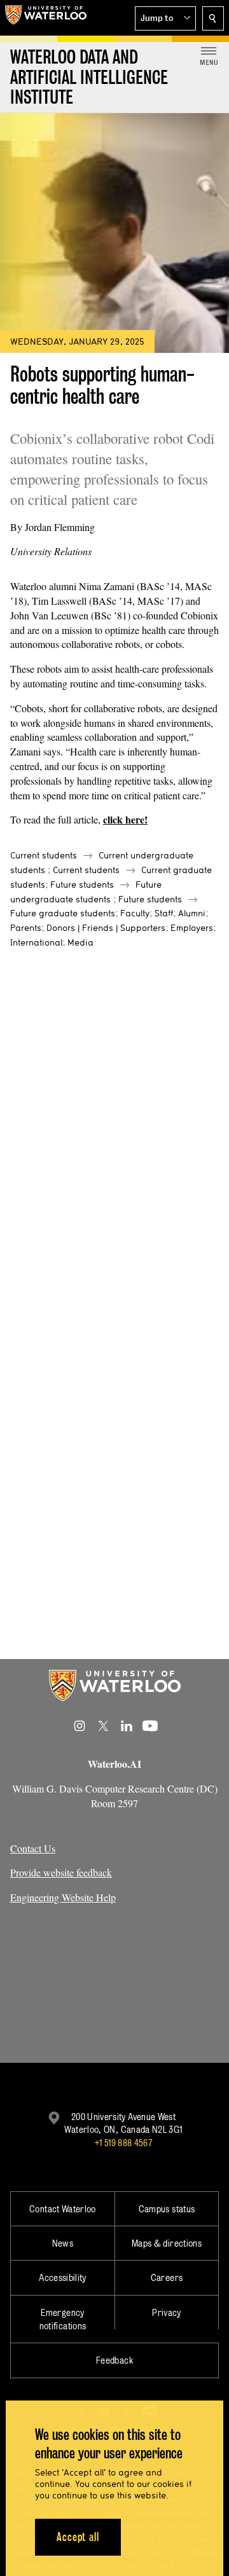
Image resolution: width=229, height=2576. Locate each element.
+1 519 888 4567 (123, 2143)
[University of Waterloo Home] (46, 18)
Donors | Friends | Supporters (106, 928)
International (36, 942)
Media (80, 942)
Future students (82, 885)
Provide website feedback (61, 1872)
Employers (192, 928)
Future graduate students (63, 913)
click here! (125, 819)
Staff (164, 913)
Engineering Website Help (63, 1897)
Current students (44, 855)
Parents (26, 928)
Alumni (192, 913)
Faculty (135, 913)
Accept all (78, 2537)
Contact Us (33, 1848)
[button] (165, 18)
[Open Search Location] (213, 18)
